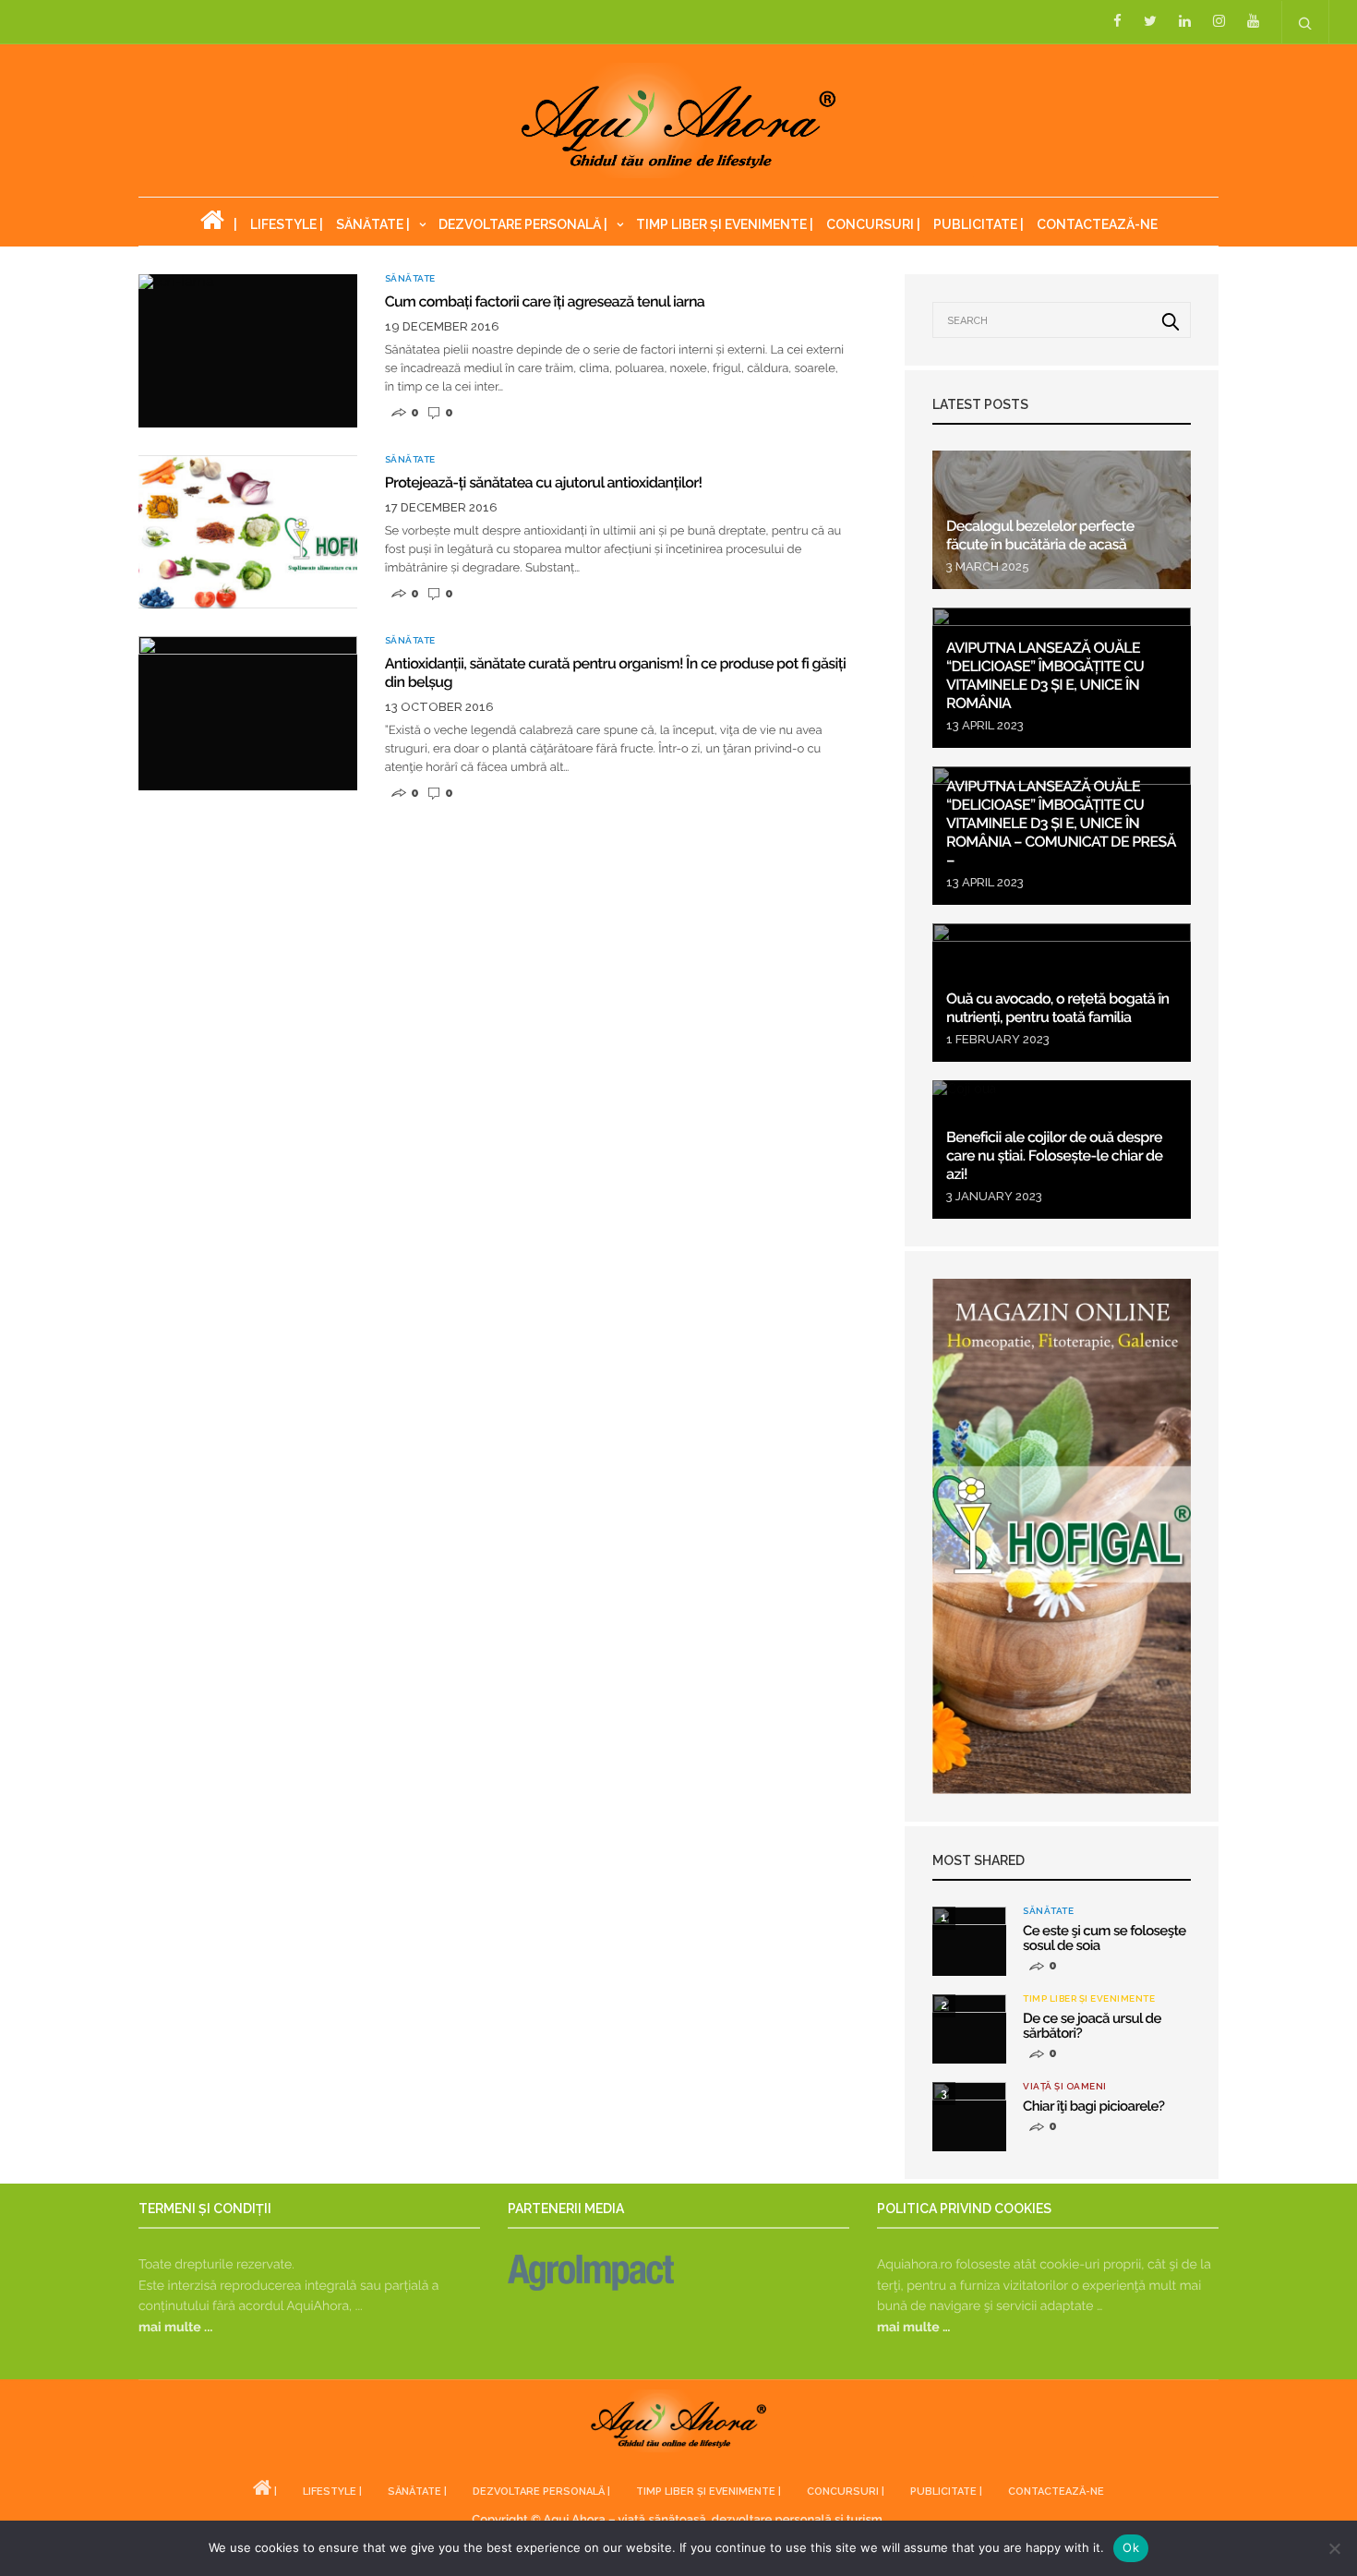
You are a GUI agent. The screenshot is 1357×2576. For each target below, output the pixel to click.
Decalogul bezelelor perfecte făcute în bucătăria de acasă (1040, 535)
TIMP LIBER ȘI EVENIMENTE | (725, 224)
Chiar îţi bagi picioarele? (1093, 2106)
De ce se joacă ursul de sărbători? (1092, 2026)
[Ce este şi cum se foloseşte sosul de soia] (969, 1941)
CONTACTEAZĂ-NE (1097, 224)
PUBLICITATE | (979, 224)
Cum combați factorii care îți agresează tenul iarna (545, 301)
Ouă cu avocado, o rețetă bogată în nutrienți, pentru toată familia (1058, 1008)
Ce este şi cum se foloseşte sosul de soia (1105, 1938)
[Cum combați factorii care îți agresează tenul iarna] (248, 351)
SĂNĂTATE (410, 279)
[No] (1334, 2548)
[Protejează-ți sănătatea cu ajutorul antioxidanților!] (248, 532)
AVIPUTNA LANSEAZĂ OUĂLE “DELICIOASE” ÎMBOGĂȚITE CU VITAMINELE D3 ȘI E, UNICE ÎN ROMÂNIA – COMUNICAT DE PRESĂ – (1061, 823)
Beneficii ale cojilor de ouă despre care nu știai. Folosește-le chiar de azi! (1054, 1156)
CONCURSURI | (873, 224)
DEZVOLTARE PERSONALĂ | (523, 224)
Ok (1131, 2547)
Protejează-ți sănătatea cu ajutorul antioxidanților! (544, 482)
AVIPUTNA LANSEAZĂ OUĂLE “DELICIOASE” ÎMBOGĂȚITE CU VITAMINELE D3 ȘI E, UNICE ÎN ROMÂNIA (1045, 675)
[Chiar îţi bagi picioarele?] (969, 2117)
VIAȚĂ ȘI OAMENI (1065, 2087)
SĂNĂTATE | (373, 224)
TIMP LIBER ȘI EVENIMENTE (1089, 1999)
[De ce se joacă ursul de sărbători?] (969, 2029)
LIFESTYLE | (287, 224)
